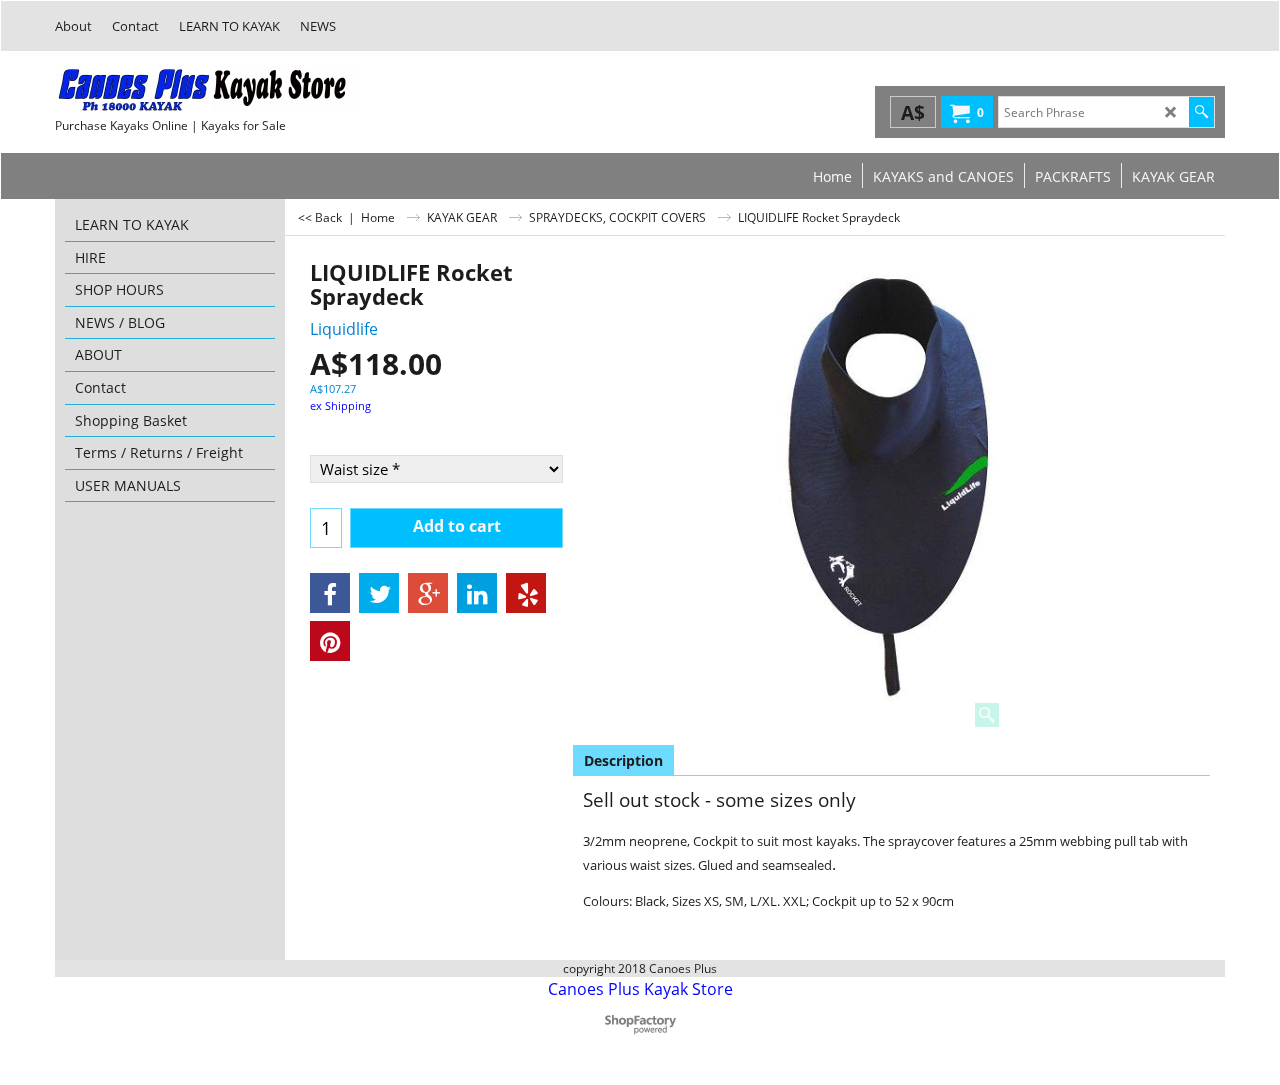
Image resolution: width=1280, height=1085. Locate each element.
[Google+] (428, 593)
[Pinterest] (330, 641)
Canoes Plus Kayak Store (640, 989)
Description (623, 760)
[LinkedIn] (477, 593)
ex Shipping (340, 405)
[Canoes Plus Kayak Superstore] (205, 89)
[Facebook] (330, 593)
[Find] (1201, 112)
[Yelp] (526, 593)
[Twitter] (379, 593)
